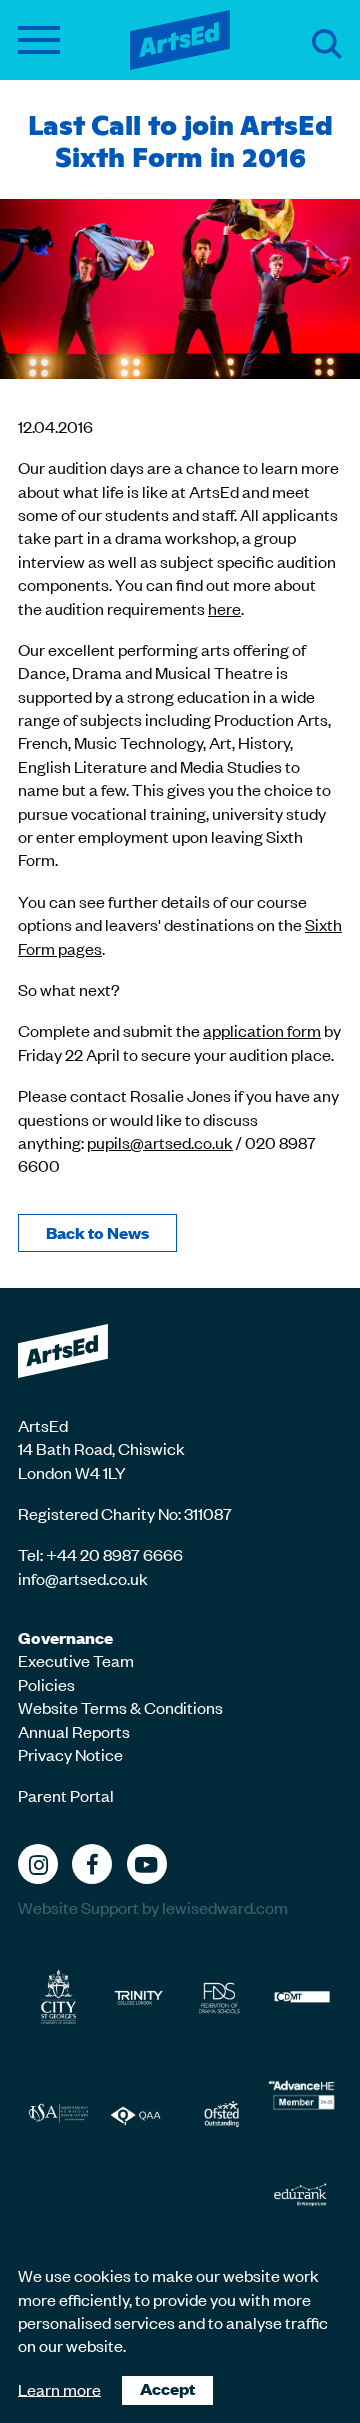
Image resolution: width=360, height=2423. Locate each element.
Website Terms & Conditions (120, 1707)
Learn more (59, 2388)
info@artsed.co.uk (83, 1578)
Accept (167, 2388)
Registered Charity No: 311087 (125, 1513)
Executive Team (76, 1660)
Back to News (97, 1232)
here (224, 608)
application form (262, 1030)
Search (327, 44)
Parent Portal (66, 1795)
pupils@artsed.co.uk (160, 1142)
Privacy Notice (70, 1754)
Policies (46, 1684)
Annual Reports (74, 1731)
